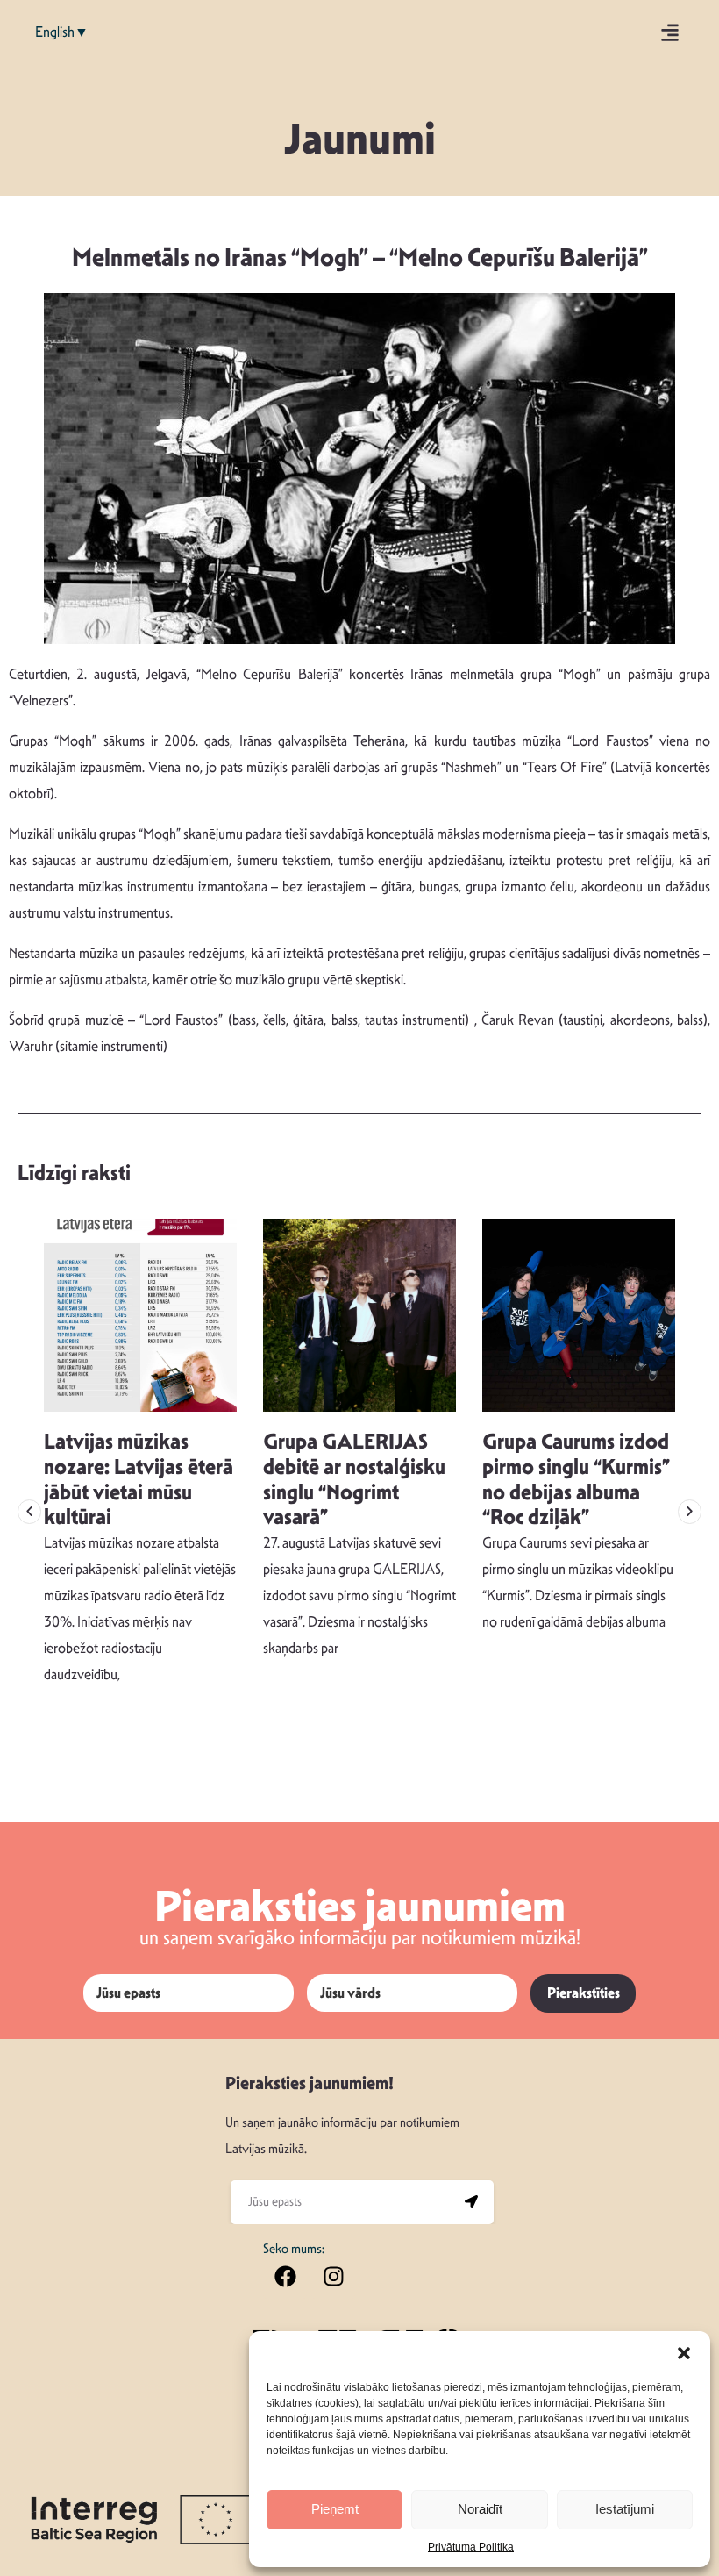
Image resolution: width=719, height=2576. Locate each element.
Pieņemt (335, 2509)
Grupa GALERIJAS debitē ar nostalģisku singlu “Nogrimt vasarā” (354, 1479)
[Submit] (472, 2202)
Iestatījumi (625, 2509)
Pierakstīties (584, 1993)
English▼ (62, 32)
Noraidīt (480, 2509)
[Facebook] (285, 2277)
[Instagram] (333, 2277)
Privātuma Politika (471, 2547)
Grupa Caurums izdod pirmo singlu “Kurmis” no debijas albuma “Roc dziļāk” (576, 1479)
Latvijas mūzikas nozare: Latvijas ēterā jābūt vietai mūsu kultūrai (139, 1479)
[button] (684, 2353)
